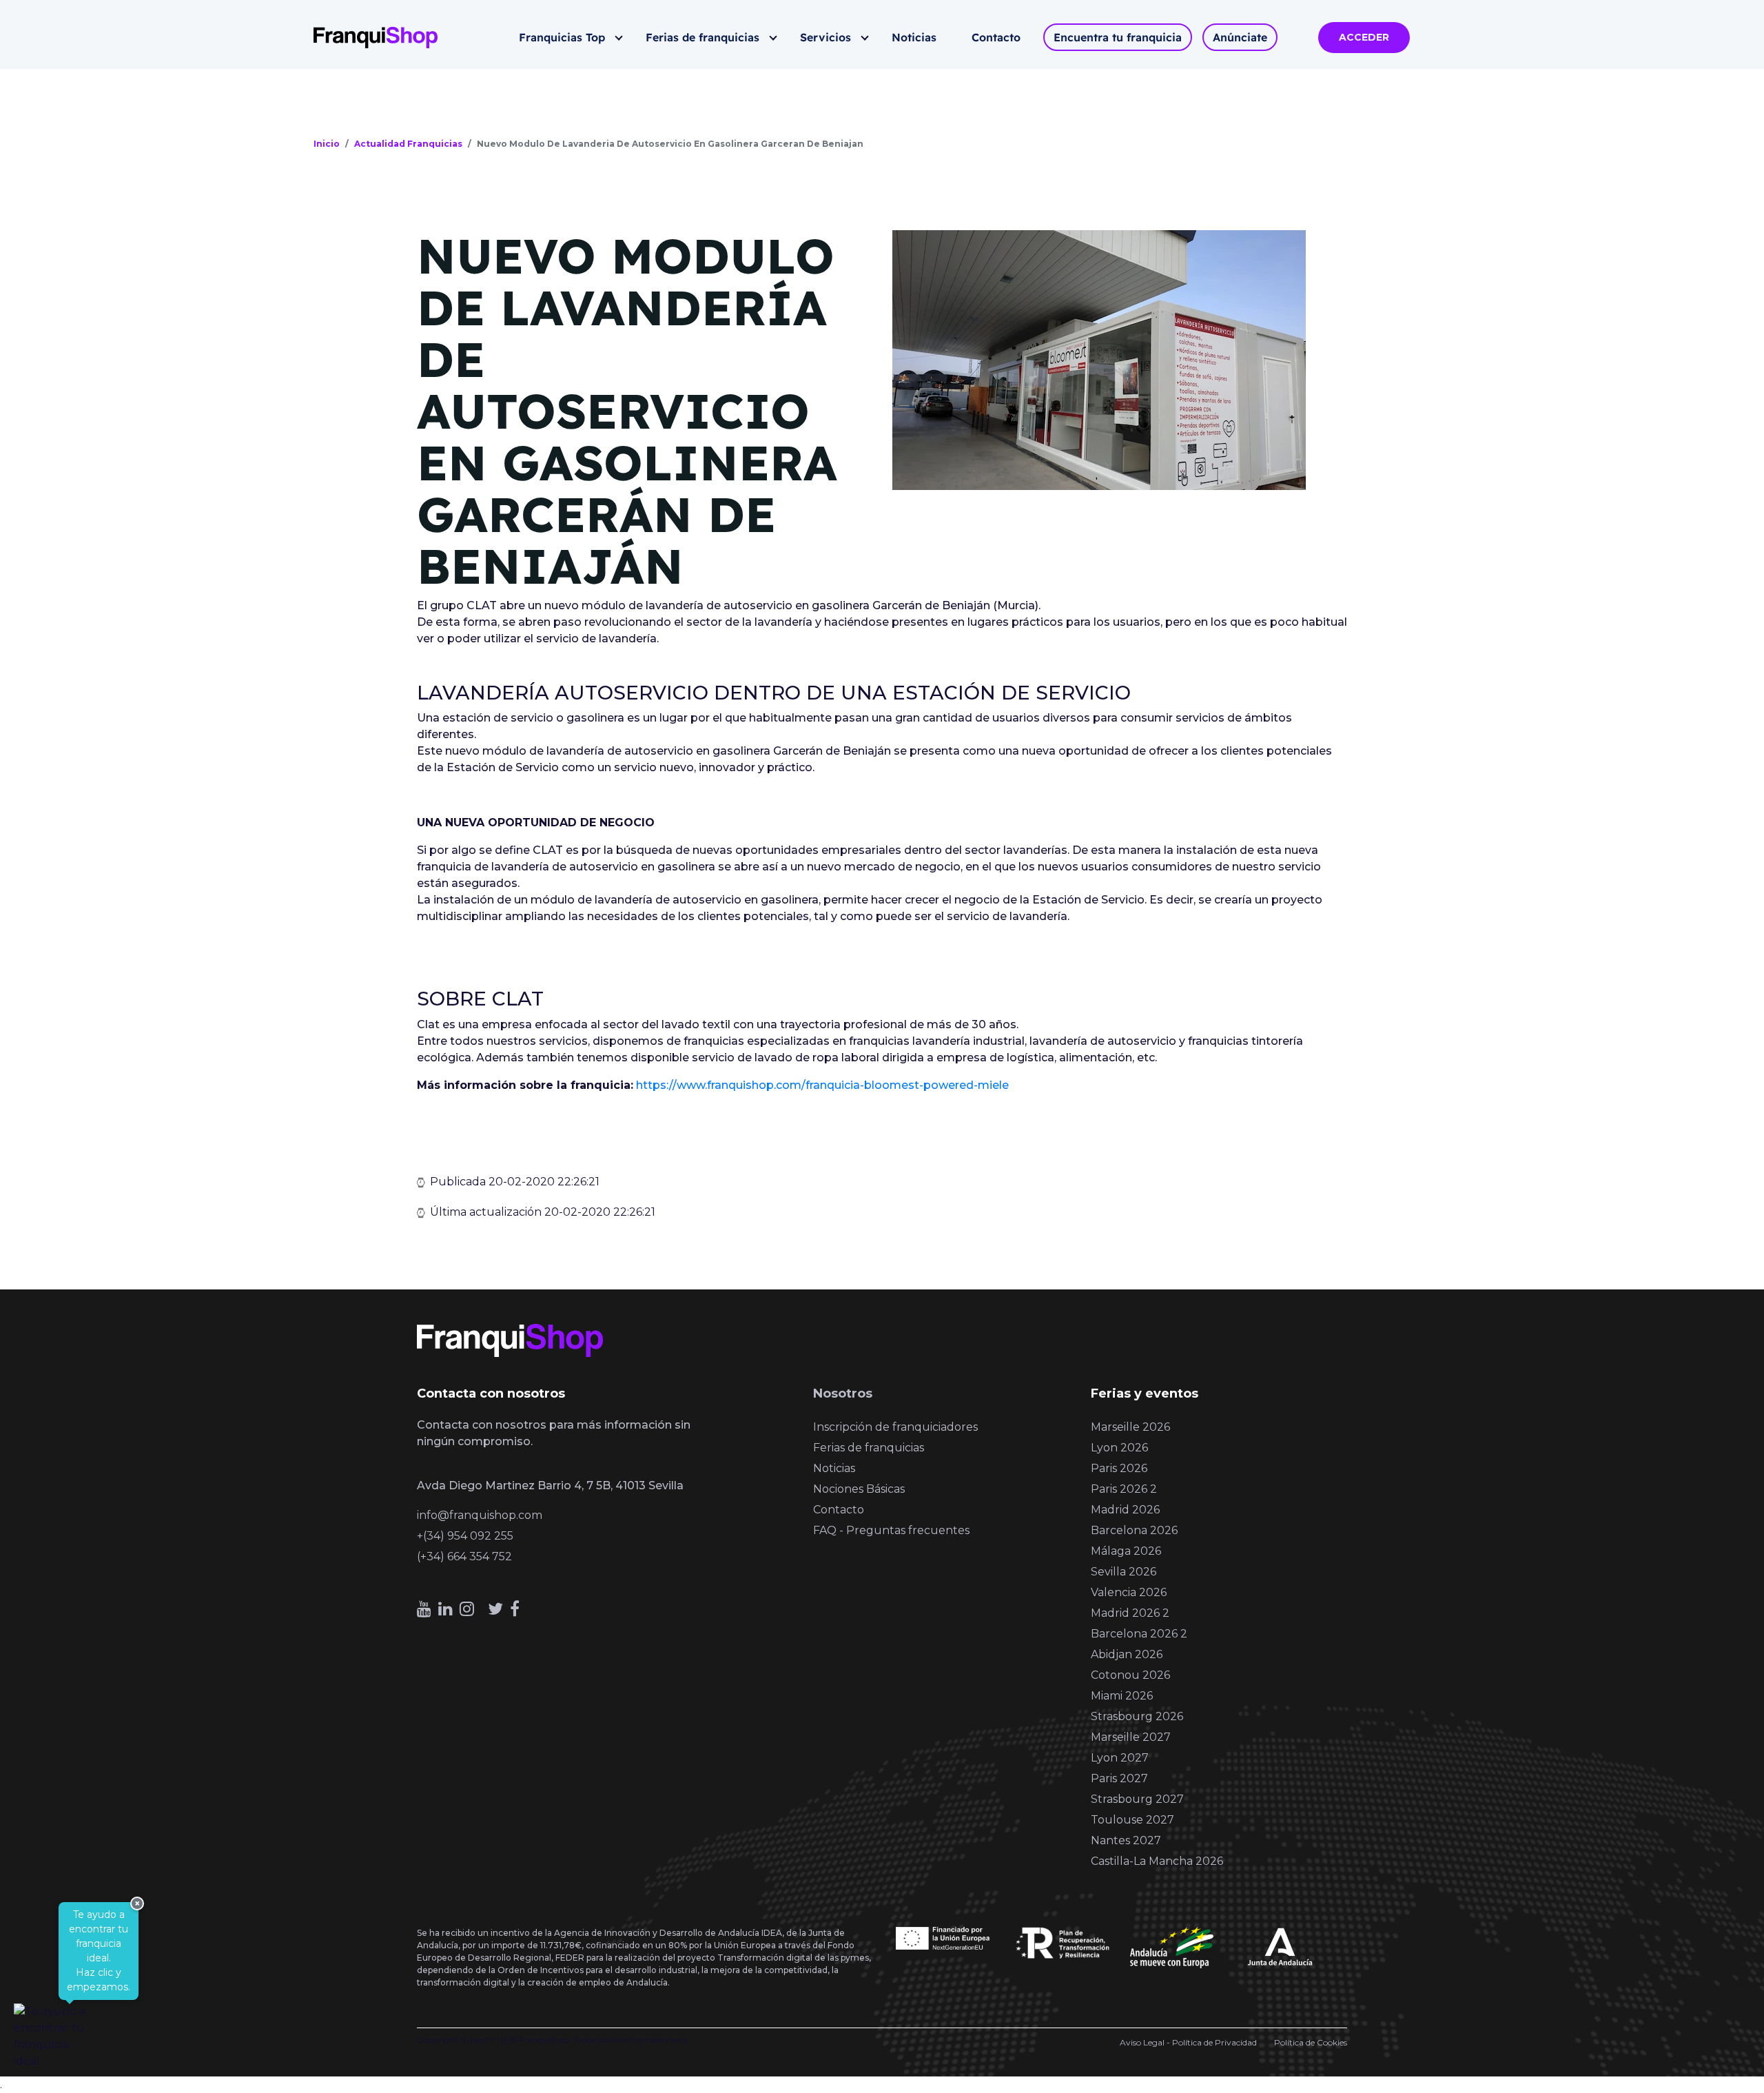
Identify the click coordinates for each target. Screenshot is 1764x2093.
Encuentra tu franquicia (1118, 37)
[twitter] (495, 1609)
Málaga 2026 (1126, 1551)
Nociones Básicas (859, 1489)
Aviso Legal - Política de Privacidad (1188, 2042)
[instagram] (467, 1609)
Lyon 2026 (1119, 1448)
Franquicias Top (562, 37)
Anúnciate (1240, 37)
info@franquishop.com (480, 1515)
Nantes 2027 (1126, 1840)
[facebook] (515, 1609)
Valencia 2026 (1129, 1592)
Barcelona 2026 (1134, 1530)
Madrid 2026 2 (1130, 1613)
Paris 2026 (1119, 1468)
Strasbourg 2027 (1137, 1799)
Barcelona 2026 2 (1139, 1634)
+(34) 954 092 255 (465, 1536)
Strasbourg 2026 (1137, 1716)
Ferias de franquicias (702, 37)
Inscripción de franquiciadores (895, 1427)
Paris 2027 (1119, 1778)
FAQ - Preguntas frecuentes (891, 1530)
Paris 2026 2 (1124, 1489)
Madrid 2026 (1125, 1510)
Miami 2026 (1122, 1696)
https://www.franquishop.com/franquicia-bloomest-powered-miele (822, 1085)
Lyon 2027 (1120, 1758)
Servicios (825, 37)
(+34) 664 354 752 (464, 1556)
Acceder (1364, 37)
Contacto (996, 37)
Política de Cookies (1311, 2042)
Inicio (327, 144)
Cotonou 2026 (1130, 1675)
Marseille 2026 (1130, 1427)
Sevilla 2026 (1124, 1572)
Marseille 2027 (1131, 1737)
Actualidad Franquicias (408, 144)
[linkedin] (445, 1609)
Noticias (914, 37)
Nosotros (843, 1393)
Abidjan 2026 (1127, 1654)
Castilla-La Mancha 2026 (1157, 1861)
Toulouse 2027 (1132, 1820)
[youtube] (424, 1609)
